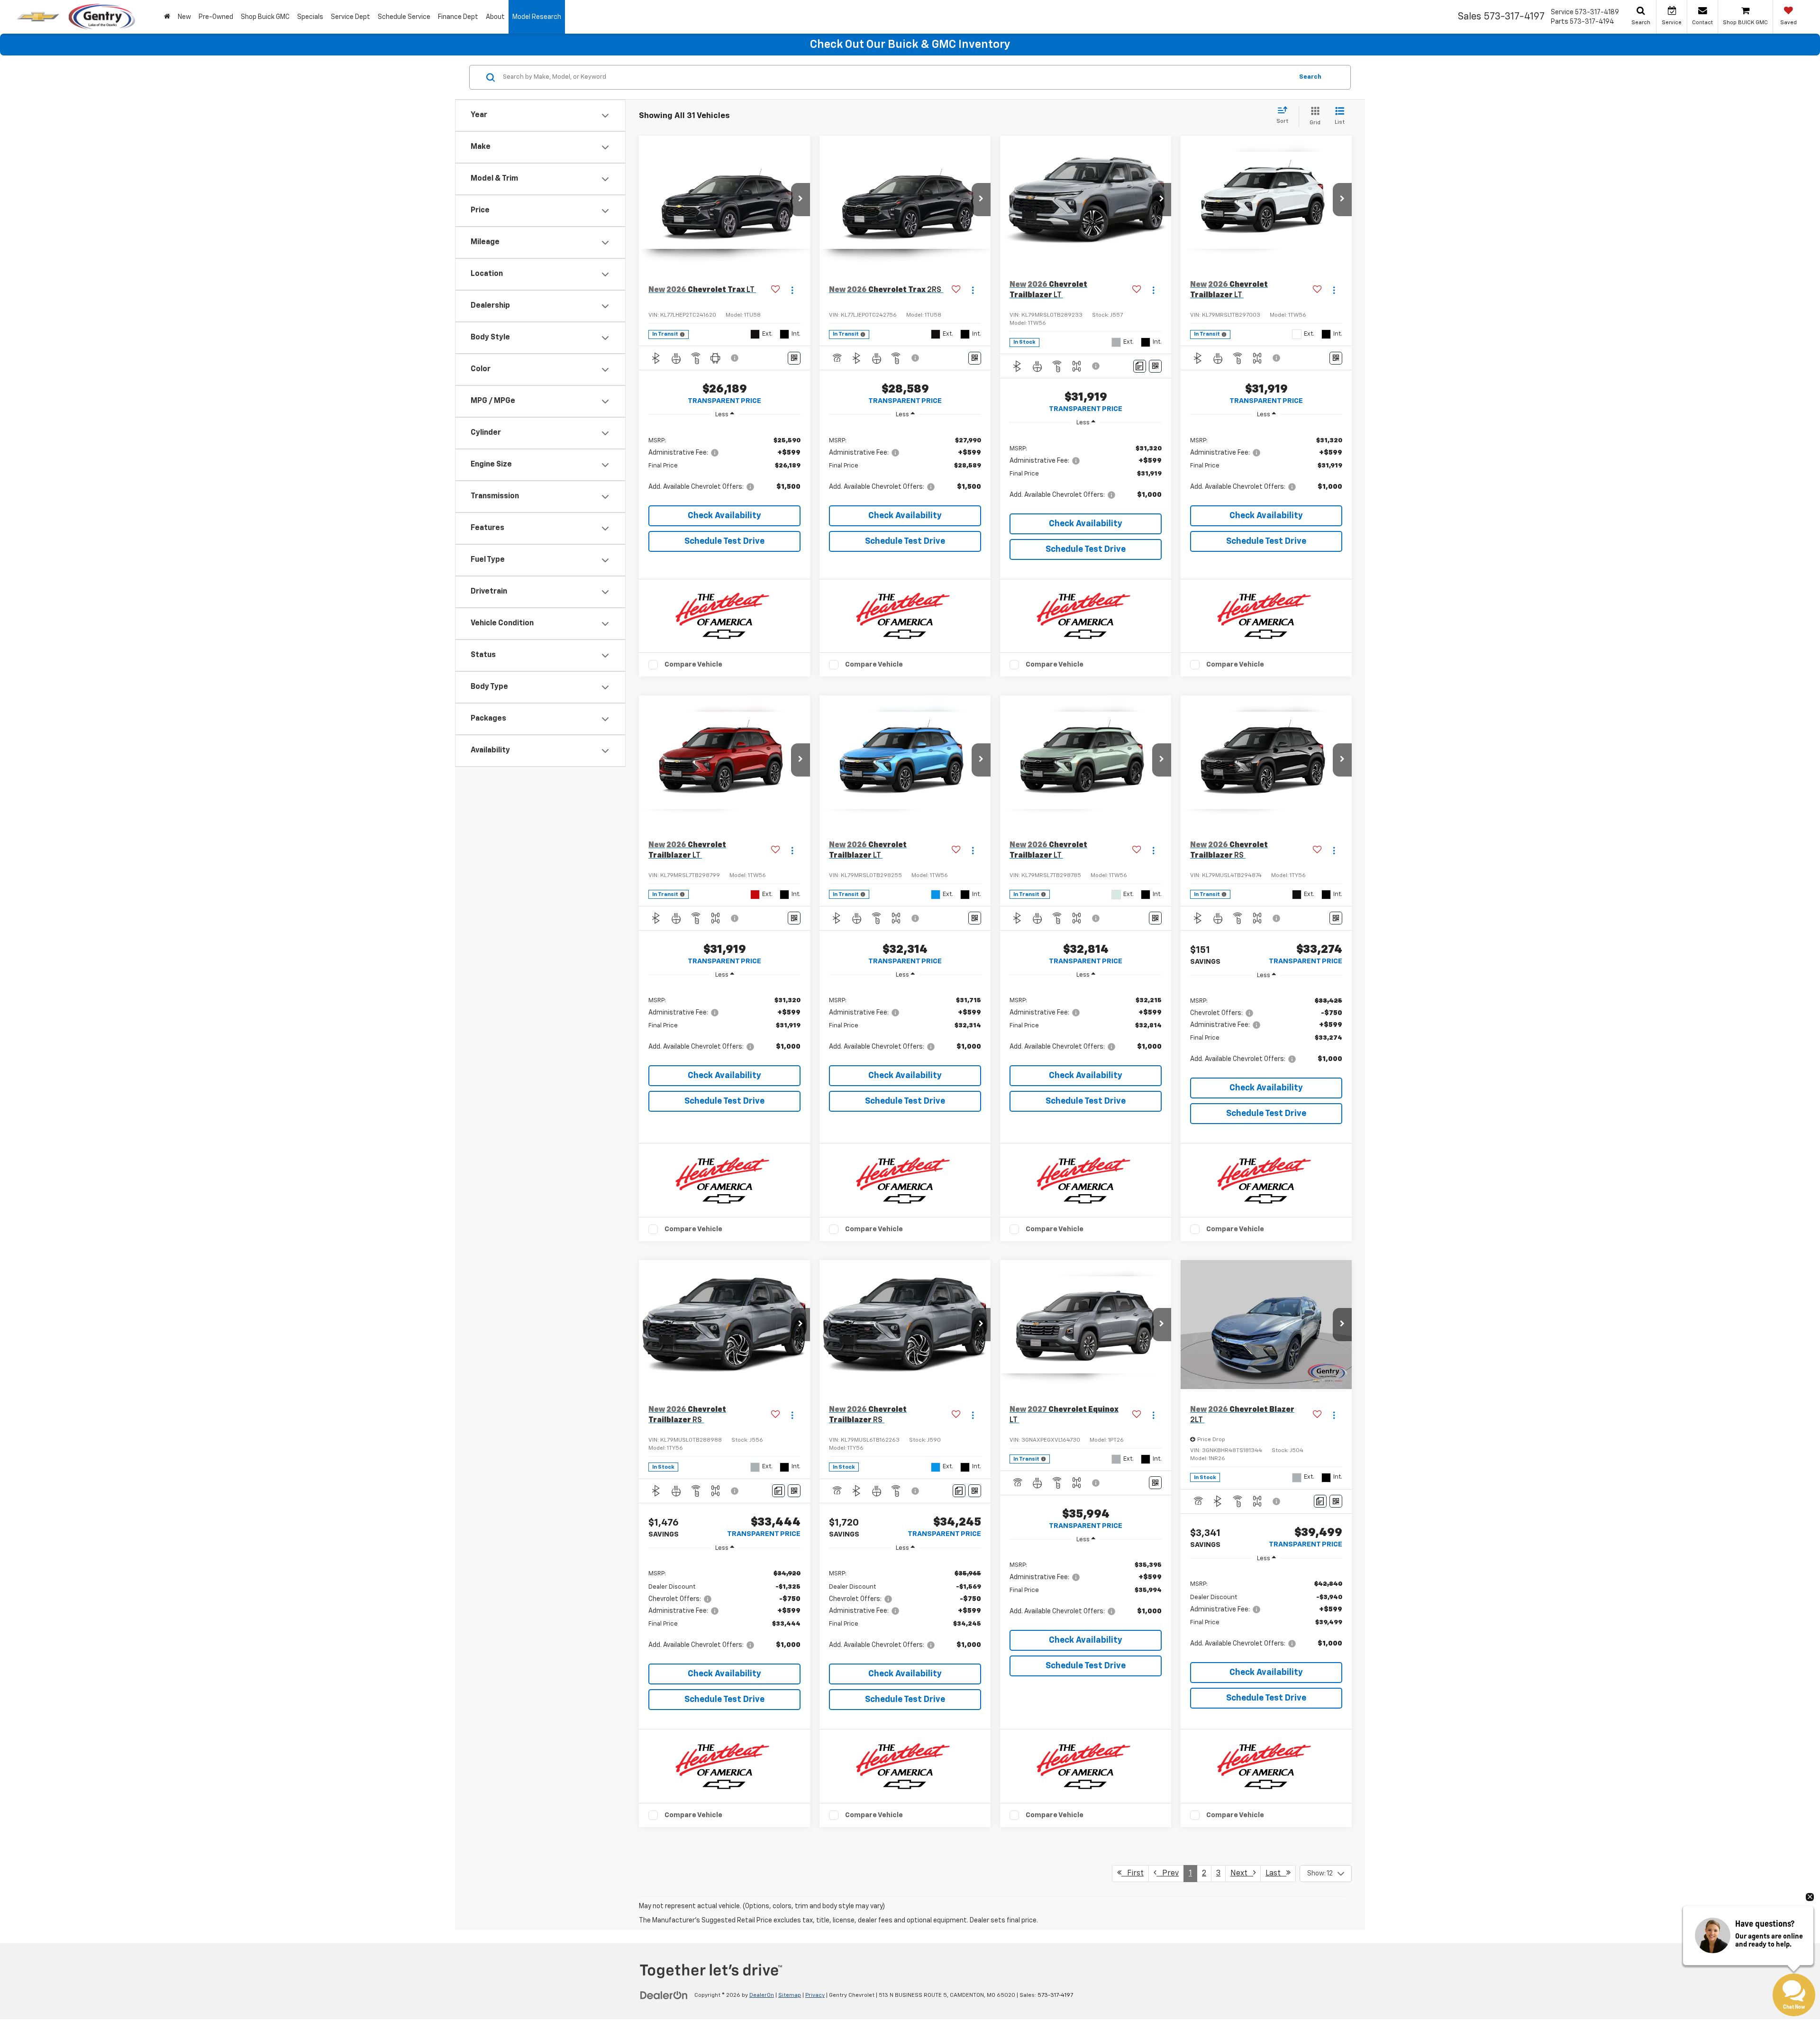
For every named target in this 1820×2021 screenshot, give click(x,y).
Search (1310, 77)
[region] (724, 463)
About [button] (495, 17)
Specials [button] (310, 17)
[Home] (167, 17)
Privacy (815, 1995)
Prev (1168, 1874)
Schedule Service (404, 17)
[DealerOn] (664, 1995)
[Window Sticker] (794, 358)
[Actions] (792, 290)
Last (1276, 1874)
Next (1242, 1874)
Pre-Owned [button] (216, 17)
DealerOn (762, 1995)
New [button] (184, 17)
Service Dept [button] (350, 17)
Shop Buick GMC (265, 17)
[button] (801, 200)
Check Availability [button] (724, 516)
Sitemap (790, 1995)
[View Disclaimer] (735, 358)
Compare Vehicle (693, 664)
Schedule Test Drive (724, 541)
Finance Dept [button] (458, 17)
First (1133, 1874)
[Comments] (1140, 366)
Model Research (537, 17)
